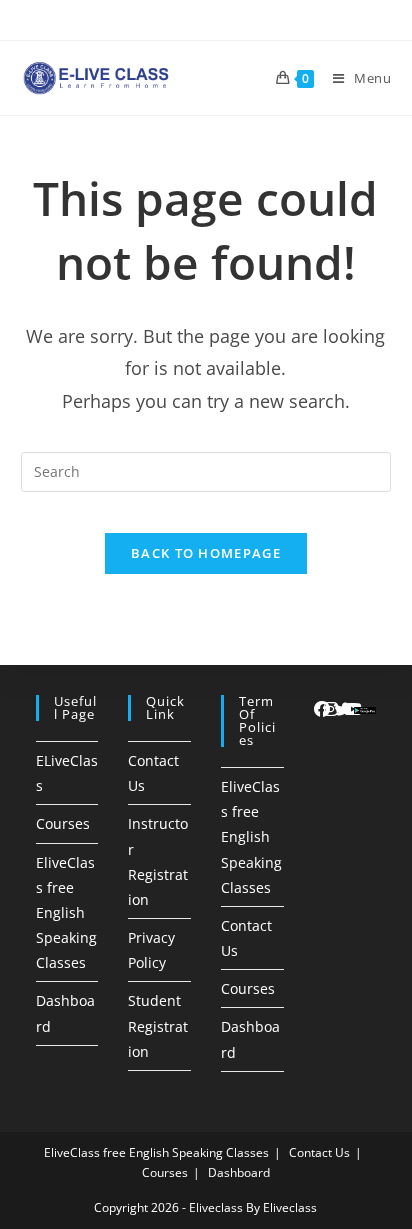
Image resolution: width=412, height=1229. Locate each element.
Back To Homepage (206, 553)
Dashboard (239, 1172)
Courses (63, 823)
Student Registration (158, 1025)
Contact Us (319, 1152)
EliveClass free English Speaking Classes (66, 913)
